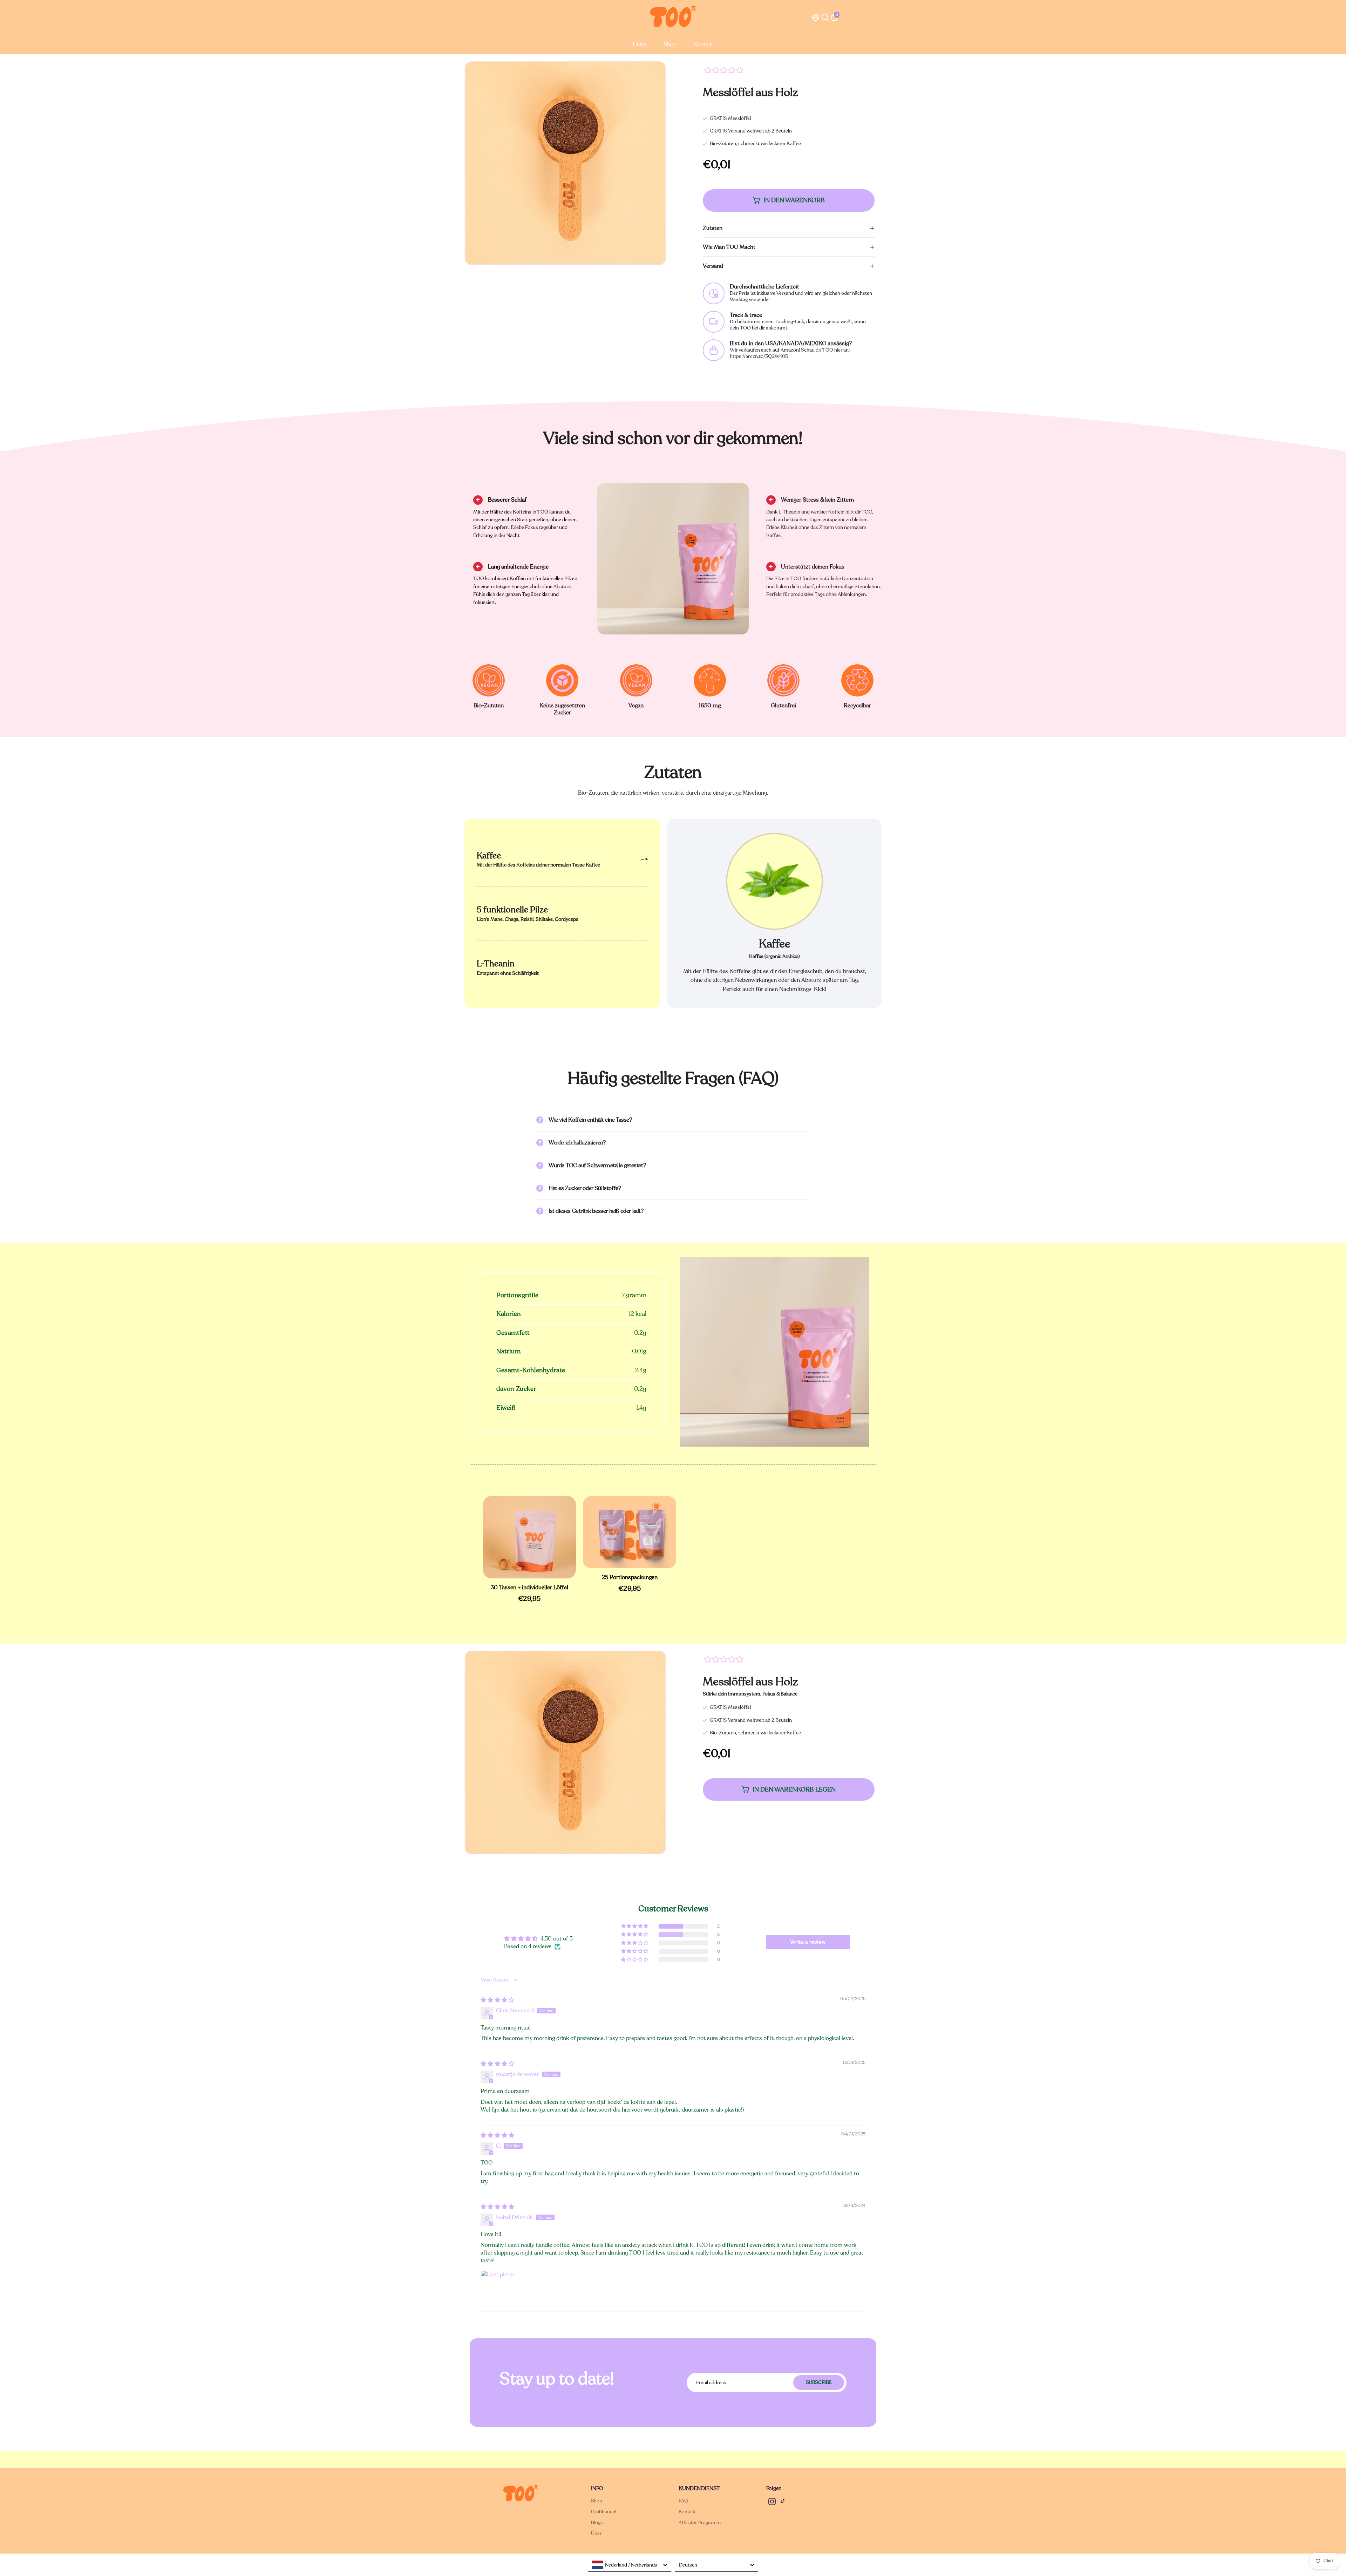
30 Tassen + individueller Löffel (529, 1588)
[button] (635, 1926)
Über (596, 2533)
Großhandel (604, 2512)
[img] (497, 2000)
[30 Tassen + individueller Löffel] (530, 1537)
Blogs (597, 2523)
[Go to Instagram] (772, 2503)
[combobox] (630, 2565)
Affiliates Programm (700, 2523)
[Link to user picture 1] (497, 2287)
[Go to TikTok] (783, 2503)
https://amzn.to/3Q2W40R (759, 356)
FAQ (683, 2501)
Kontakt (703, 45)
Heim (640, 45)
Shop (670, 45)
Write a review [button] (808, 1942)
